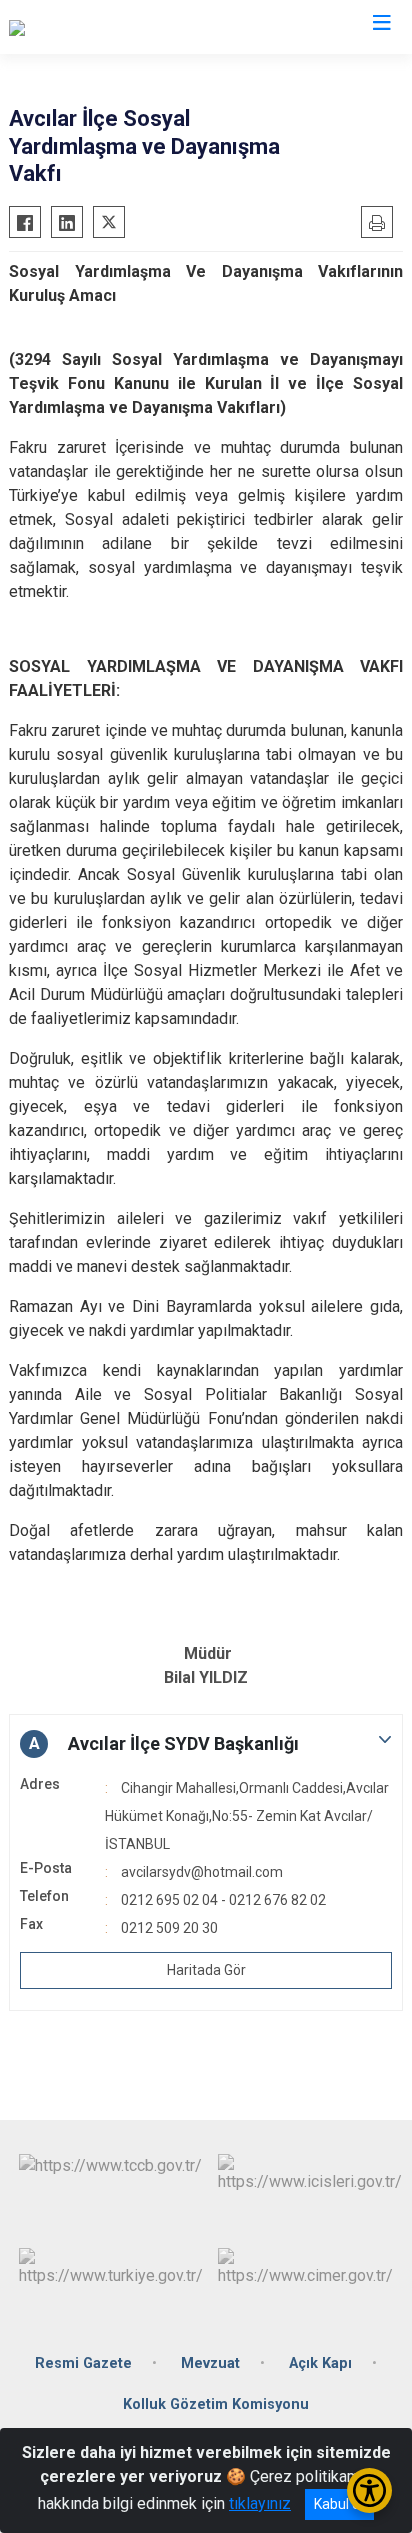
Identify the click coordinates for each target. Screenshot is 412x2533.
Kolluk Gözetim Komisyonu (216, 2404)
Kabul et (339, 2504)
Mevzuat (210, 2363)
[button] (206, 1744)
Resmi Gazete (83, 2363)
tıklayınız (260, 2503)
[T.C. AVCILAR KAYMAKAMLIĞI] (114, 27)
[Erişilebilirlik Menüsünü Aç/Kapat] (369, 2490)
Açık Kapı (320, 2363)
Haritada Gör (206, 1970)
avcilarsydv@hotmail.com (202, 1872)
